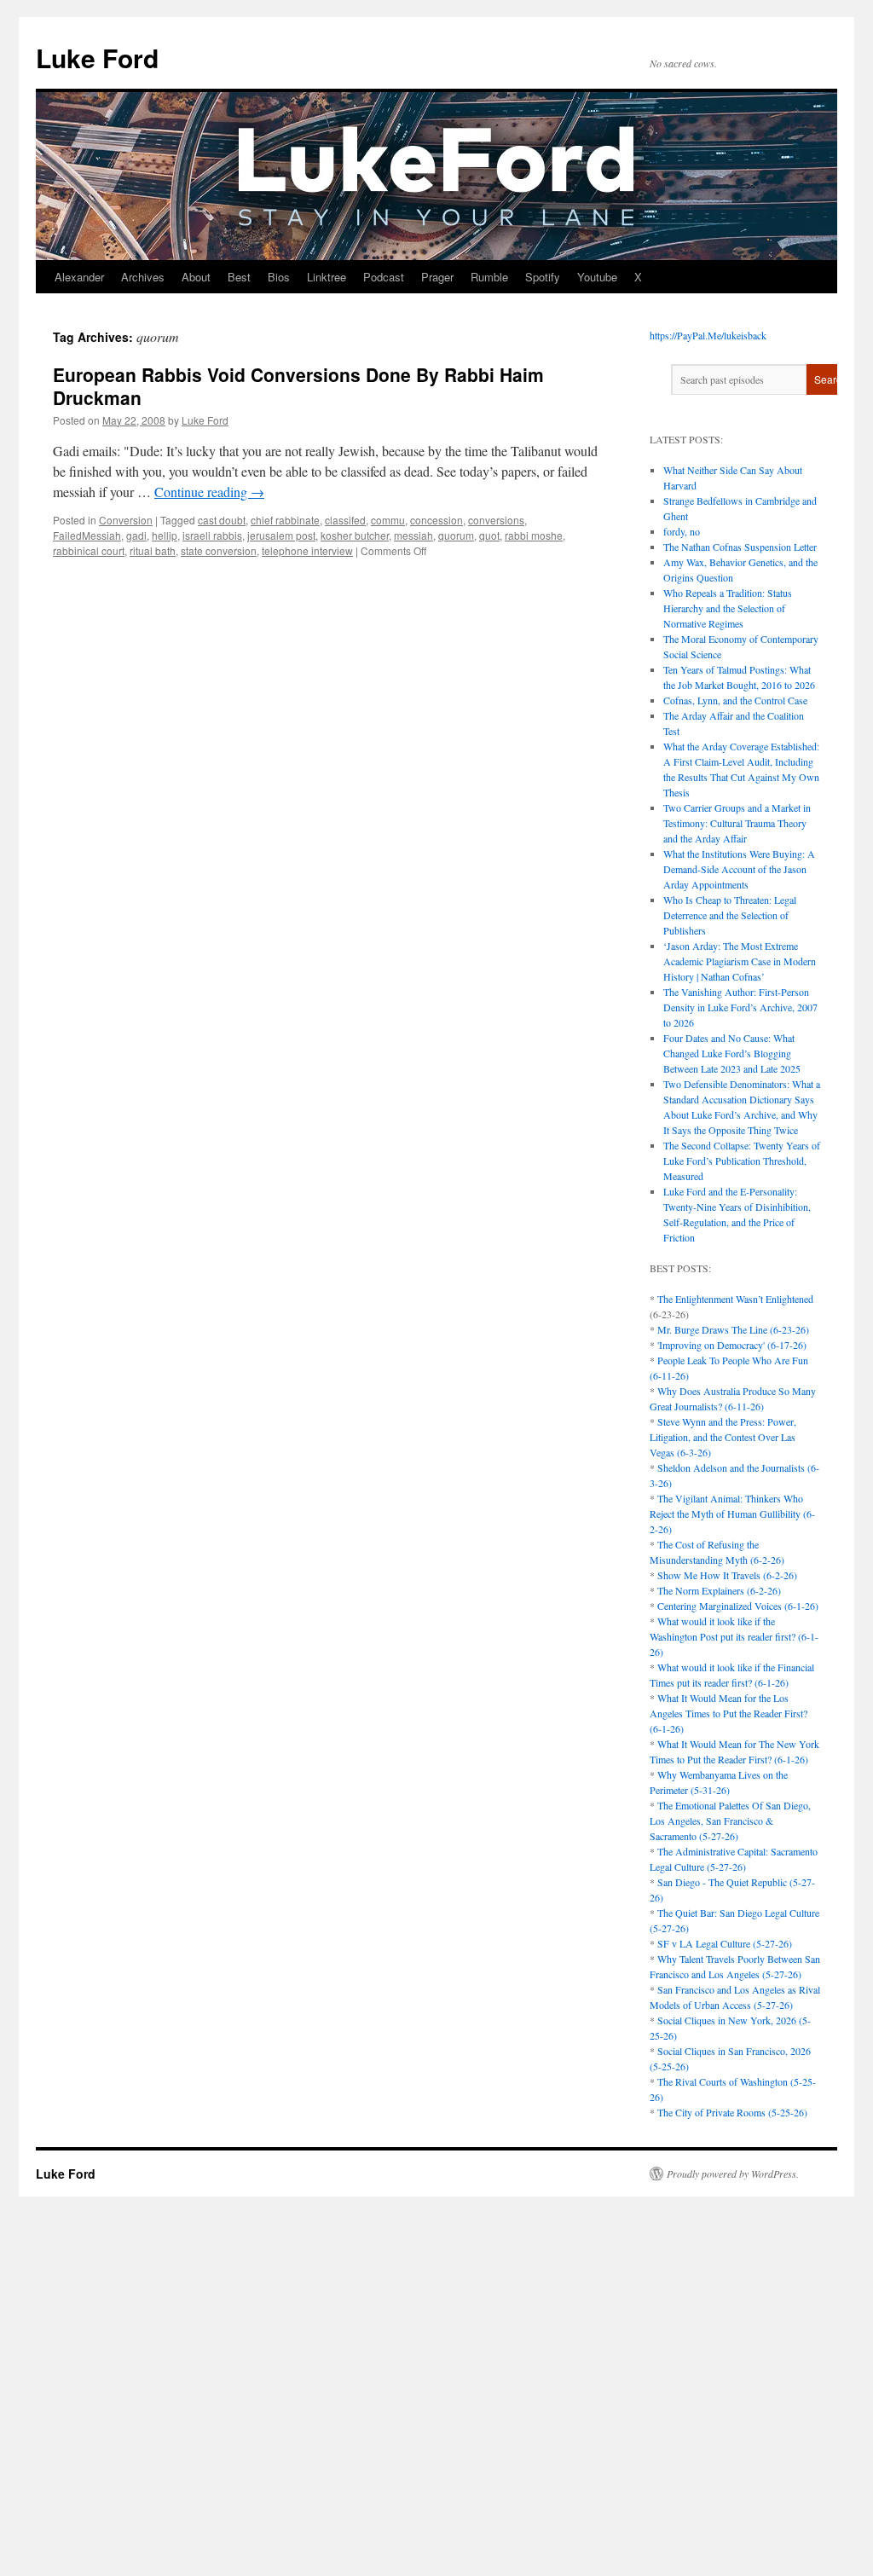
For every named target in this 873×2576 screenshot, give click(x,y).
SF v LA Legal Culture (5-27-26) (725, 1943)
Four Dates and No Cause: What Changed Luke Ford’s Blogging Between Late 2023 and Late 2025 (732, 1053)
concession (436, 520)
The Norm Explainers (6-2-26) (719, 1590)
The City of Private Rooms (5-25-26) (732, 2112)
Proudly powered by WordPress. (733, 2174)
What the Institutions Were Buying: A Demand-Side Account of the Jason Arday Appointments (739, 869)
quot (489, 535)
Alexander (79, 277)
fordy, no (682, 531)
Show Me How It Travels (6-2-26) (727, 1575)
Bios (279, 277)
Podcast (384, 277)
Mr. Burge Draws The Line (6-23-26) (733, 1329)
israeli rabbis (212, 535)
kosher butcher (355, 535)
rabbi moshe (534, 535)
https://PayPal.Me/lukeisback (708, 335)
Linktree (327, 277)
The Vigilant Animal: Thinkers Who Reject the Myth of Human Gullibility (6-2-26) (732, 1514)
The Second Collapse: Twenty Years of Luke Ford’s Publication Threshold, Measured (742, 1161)
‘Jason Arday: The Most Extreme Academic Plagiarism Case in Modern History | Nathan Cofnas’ (740, 961)
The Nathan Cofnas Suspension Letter (740, 547)
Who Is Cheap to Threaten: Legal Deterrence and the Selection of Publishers (730, 915)
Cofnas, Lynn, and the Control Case (735, 700)
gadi (136, 535)
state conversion (219, 550)
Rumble (489, 277)
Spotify (543, 277)
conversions (496, 520)
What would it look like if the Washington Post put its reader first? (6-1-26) (734, 1636)
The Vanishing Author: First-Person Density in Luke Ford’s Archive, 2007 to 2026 (740, 1007)
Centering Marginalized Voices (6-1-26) (738, 1606)
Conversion (126, 520)
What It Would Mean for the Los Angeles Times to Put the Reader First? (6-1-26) (728, 1713)
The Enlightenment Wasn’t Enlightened (735, 1299)
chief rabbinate (285, 520)
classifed (345, 520)
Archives (143, 277)
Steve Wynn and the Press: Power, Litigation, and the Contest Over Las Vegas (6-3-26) (723, 1437)
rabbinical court (89, 550)
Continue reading (209, 492)
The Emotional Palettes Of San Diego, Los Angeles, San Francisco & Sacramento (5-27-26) (730, 1821)
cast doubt (222, 520)
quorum (456, 535)
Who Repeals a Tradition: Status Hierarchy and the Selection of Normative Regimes (728, 608)
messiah (413, 535)
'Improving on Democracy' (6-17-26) (732, 1345)
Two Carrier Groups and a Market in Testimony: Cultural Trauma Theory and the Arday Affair (737, 823)
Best (239, 277)
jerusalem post (281, 535)
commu (388, 520)
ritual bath (153, 550)
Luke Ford (97, 58)
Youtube (597, 277)
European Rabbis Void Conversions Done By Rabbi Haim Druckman (298, 386)
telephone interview (307, 550)
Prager (437, 277)
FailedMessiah (87, 535)
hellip (165, 535)
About (196, 277)
